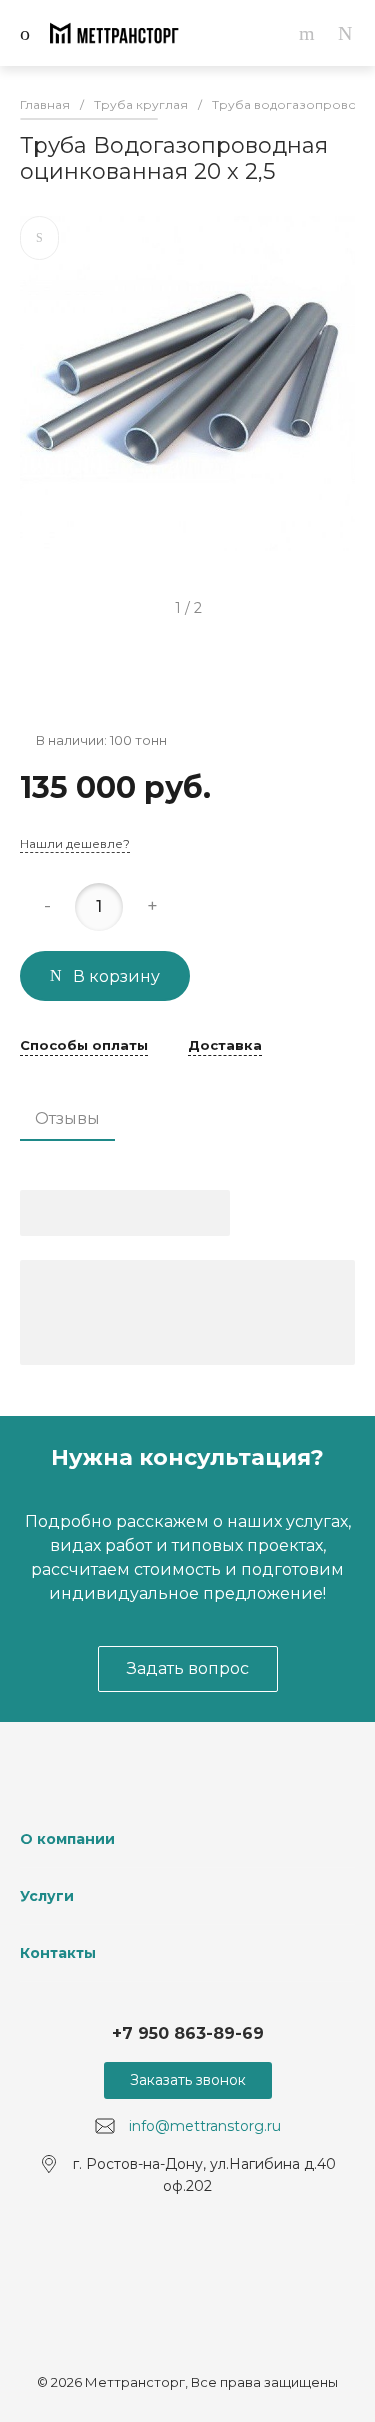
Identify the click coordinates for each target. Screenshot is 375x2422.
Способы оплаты (84, 1046)
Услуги (47, 1896)
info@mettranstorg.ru (205, 2126)
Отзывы (67, 1118)
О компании (67, 1839)
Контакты (58, 1953)
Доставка (225, 1046)
